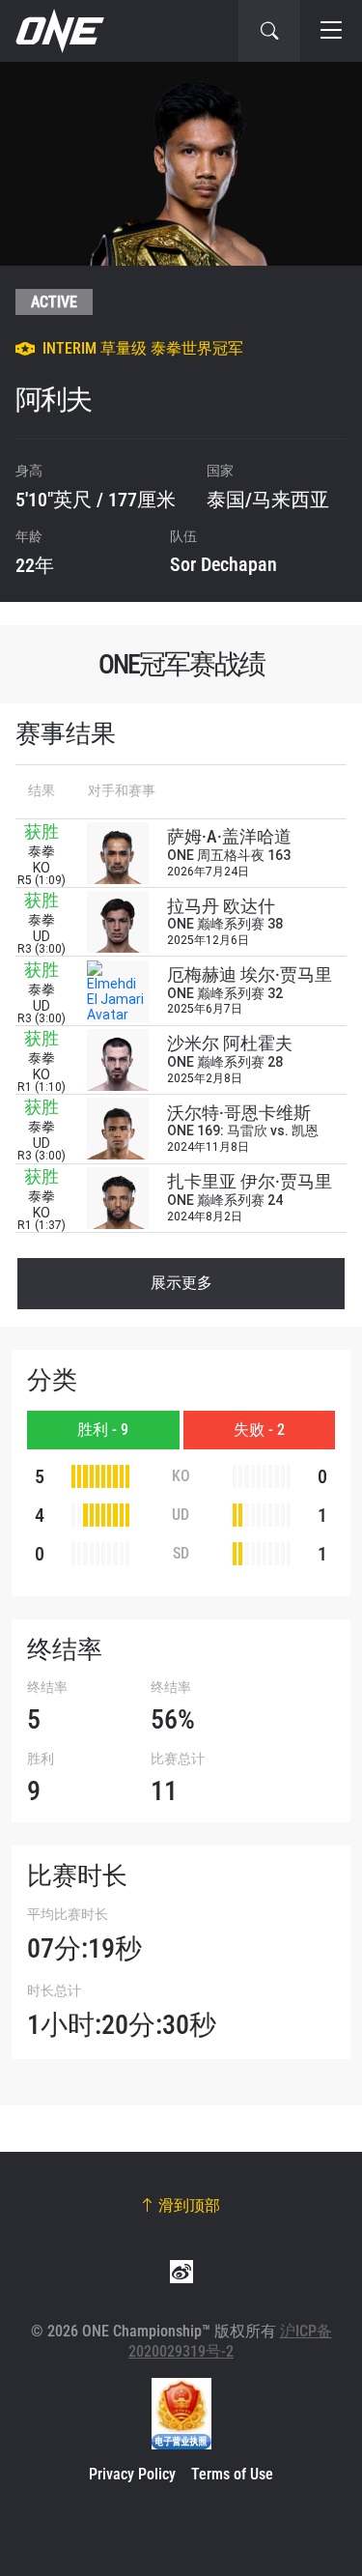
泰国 (226, 500)
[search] (269, 31)
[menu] (331, 31)
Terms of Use (232, 2474)
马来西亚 (291, 500)
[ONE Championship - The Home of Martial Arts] (58, 31)
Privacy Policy (132, 2474)
